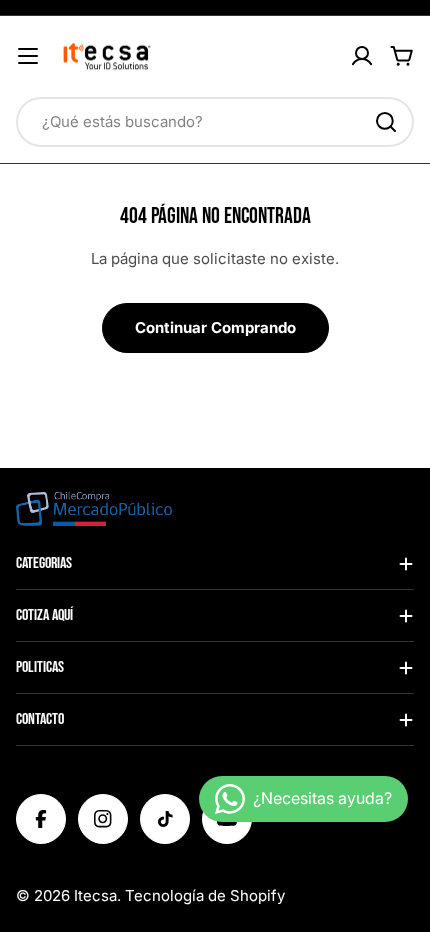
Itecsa (95, 895)
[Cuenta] (362, 56)
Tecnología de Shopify (205, 895)
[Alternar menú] (28, 56)
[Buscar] (386, 122)
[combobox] (215, 122)
